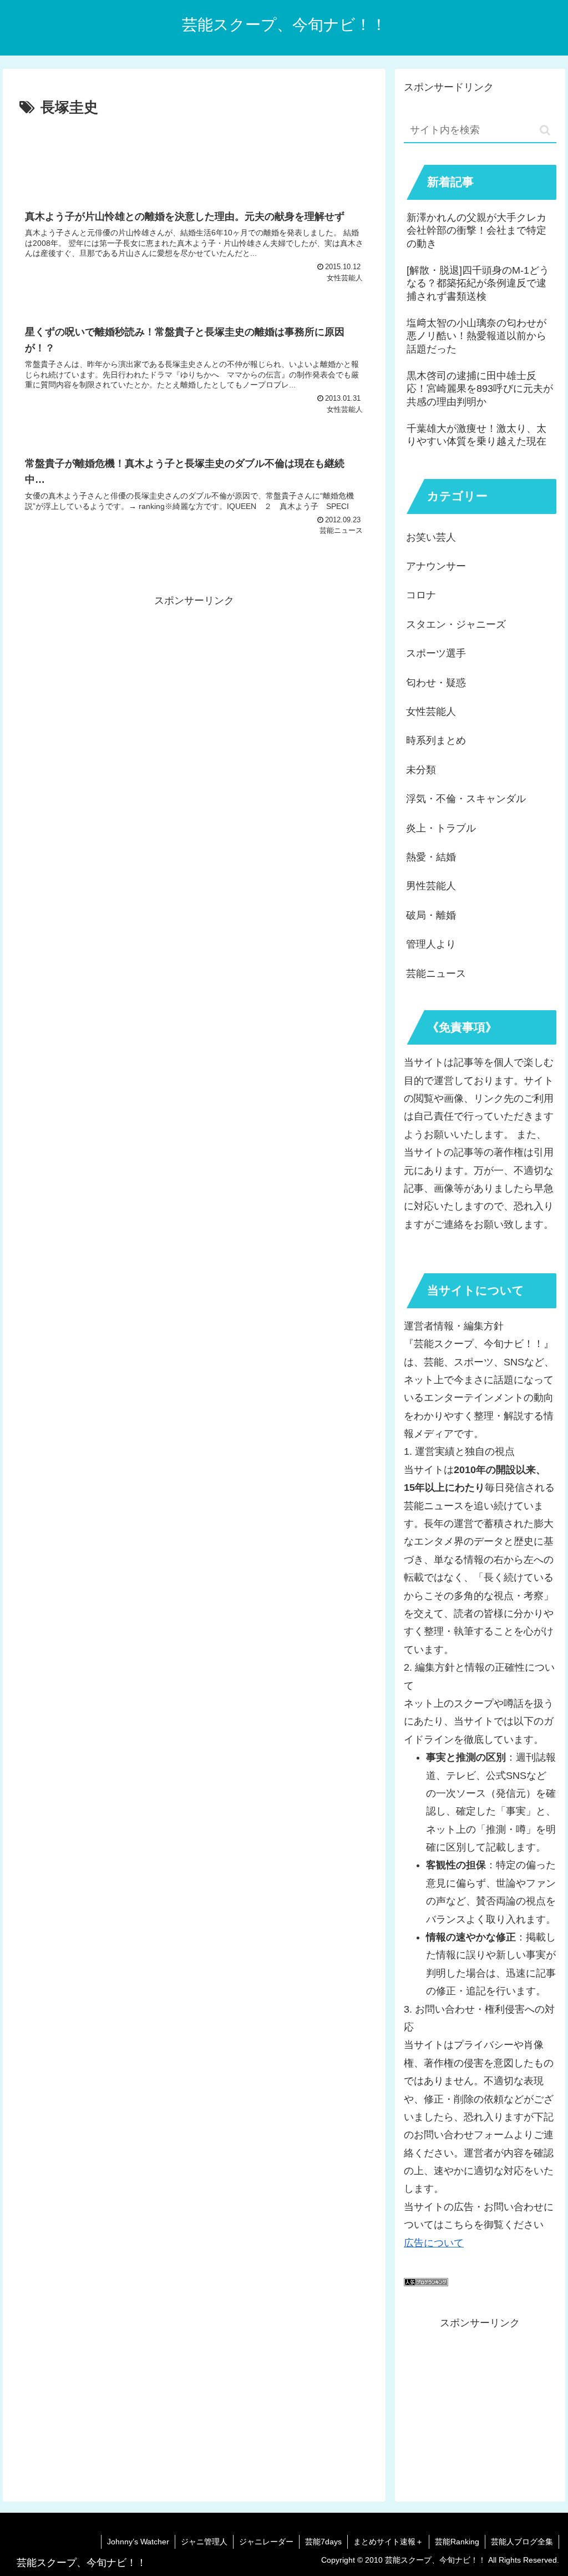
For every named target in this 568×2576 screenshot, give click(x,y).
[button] (545, 130)
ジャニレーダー (266, 2542)
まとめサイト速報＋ (388, 2542)
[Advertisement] (194, 154)
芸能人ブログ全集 (522, 2542)
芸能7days (323, 2542)
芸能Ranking (457, 2542)
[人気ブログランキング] (426, 2283)
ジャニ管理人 (204, 2542)
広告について (434, 2243)
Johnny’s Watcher (138, 2542)
